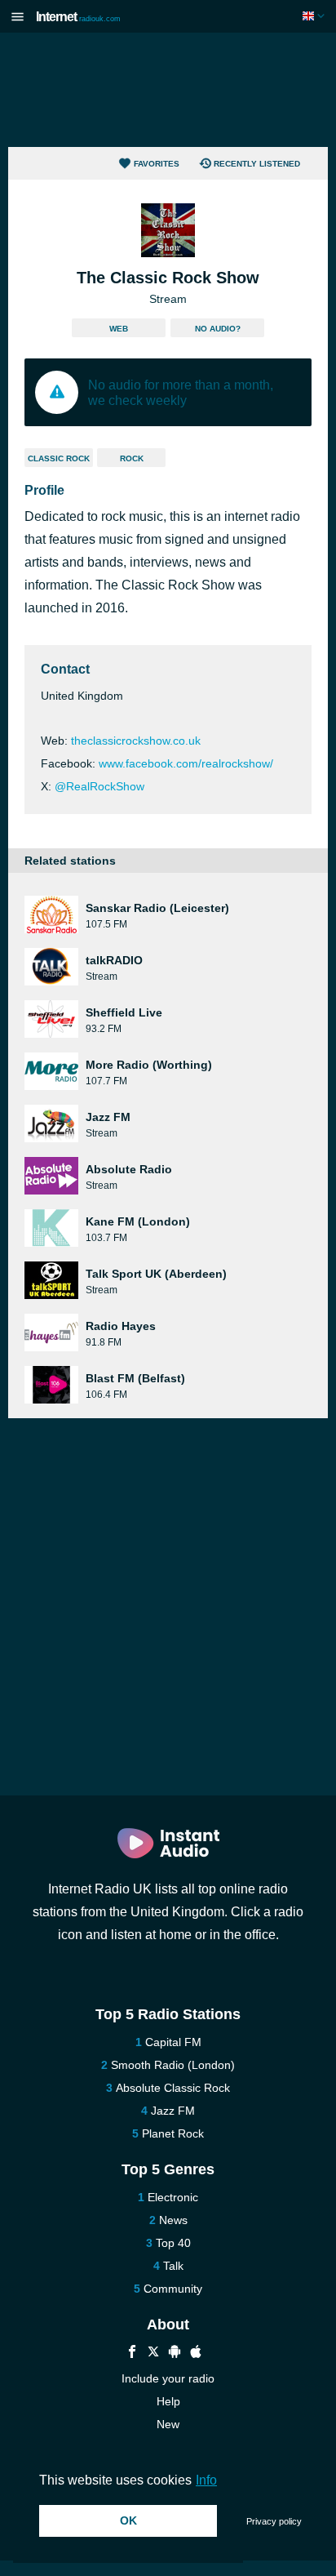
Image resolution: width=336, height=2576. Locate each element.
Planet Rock (173, 2133)
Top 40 (173, 2243)
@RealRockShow (99, 786)
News (173, 2220)
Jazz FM (173, 2111)
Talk (173, 2266)
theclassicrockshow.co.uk (136, 741)
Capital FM (173, 2042)
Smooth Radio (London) (173, 2065)
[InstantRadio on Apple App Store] (196, 2354)
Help (168, 2401)
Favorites (157, 164)
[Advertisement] (168, 90)
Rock (132, 458)
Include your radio (168, 2378)
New (168, 2424)
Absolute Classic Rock (173, 2088)
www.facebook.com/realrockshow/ (186, 763)
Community (173, 2289)
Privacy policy (274, 2521)
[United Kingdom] (315, 16)
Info (206, 2480)
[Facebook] (132, 2354)
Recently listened (257, 164)
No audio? (218, 329)
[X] (153, 2354)
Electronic (173, 2197)
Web (119, 329)
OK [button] (128, 2520)
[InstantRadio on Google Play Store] (175, 2354)
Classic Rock (59, 458)
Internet (78, 17)
